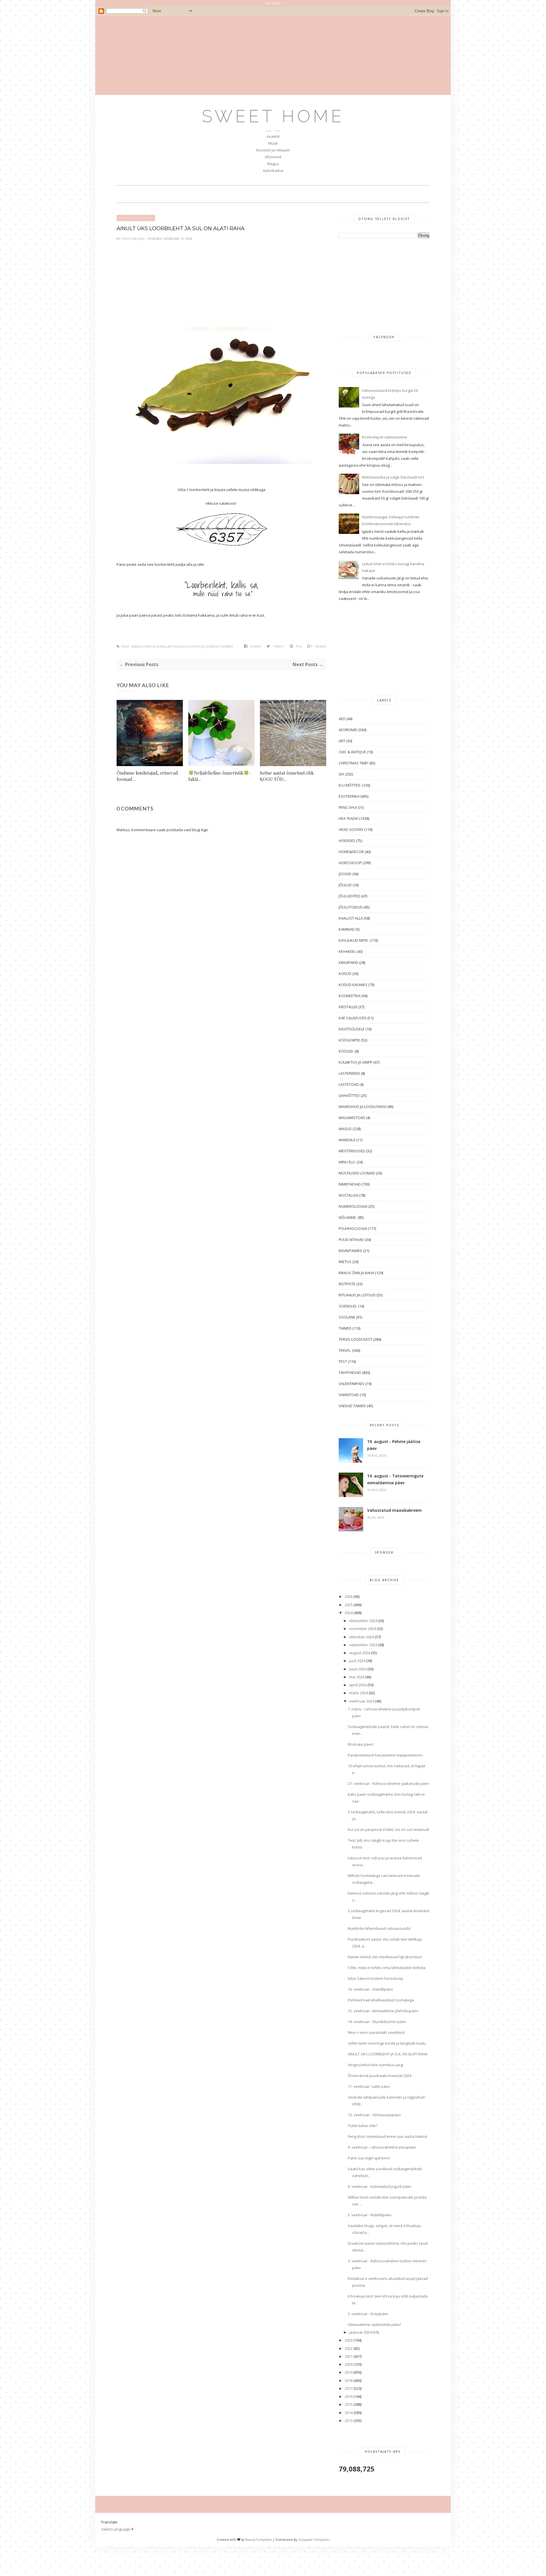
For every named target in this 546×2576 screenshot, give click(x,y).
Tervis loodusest (355, 1339)
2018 (349, 2380)
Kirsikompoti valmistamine (385, 437)
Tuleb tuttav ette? (363, 2126)
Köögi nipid (349, 1040)
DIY (341, 774)
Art (342, 741)
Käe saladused (353, 1018)
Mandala (347, 1140)
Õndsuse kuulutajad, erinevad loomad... (147, 776)
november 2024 (363, 1629)
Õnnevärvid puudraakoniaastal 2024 (379, 2076)
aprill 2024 (358, 1685)
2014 (349, 2413)
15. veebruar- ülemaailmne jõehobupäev (383, 2011)
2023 (349, 2340)
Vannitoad (349, 1395)
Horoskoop (350, 863)
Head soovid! (351, 829)
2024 (349, 1613)
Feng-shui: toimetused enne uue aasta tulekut (387, 2136)
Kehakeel (347, 951)
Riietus (345, 1262)
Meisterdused (352, 1151)
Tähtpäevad (350, 1373)
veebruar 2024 (362, 1701)
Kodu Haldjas (133, 239)
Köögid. (346, 1051)
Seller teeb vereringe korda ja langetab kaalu (387, 2043)
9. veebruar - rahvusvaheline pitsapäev (382, 2147)
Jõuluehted (349, 896)
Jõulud (345, 885)
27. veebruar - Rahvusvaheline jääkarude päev (388, 1783)
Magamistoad (352, 1118)
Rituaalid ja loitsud (186, 647)
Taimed (345, 1328)
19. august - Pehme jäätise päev (394, 1445)
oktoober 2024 (362, 1637)
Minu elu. (347, 1162)
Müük (273, 143)
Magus (273, 164)
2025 (349, 1605)
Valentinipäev (352, 1384)
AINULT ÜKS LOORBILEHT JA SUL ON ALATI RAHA (388, 2054)
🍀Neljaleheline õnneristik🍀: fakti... (219, 776)
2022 (349, 2348)
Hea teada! (349, 818)
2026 (349, 1596)
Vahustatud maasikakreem (394, 1510)
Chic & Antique (352, 752)
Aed (342, 719)
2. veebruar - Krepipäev (368, 2314)
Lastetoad (349, 1084)
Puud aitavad (351, 1240)
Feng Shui (348, 807)
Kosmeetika (350, 996)
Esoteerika (349, 796)
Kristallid (348, 1007)
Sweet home (273, 116)
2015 (349, 2404)
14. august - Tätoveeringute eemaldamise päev (395, 1479)
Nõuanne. (348, 1217)
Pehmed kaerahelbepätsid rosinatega (381, 2000)
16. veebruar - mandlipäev (370, 1989)
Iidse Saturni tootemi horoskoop (376, 1978)
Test (343, 1361)
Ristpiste (347, 1284)
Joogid (345, 874)
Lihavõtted (349, 1095)
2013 (349, 2421)
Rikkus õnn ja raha (136, 218)
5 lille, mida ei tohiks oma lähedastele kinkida (387, 1968)
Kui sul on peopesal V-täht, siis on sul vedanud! (388, 1829)
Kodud (345, 974)
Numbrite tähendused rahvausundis (379, 1928)
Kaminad (347, 929)
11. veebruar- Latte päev (369, 2086)
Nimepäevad (350, 1184)
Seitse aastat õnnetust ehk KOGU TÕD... (287, 776)
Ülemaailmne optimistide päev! (374, 2325)
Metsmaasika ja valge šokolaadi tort (393, 477)
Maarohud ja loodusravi (363, 1107)
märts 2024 (359, 1693)
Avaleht (273, 136)
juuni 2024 (358, 1669)
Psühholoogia (353, 1228)
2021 (349, 2356)
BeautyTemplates (258, 2539)
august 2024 (360, 1653)
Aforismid (273, 157)
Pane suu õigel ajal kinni (369, 2158)
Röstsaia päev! (361, 1744)
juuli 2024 (357, 1661)
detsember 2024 (363, 1621)
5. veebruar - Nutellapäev (370, 2215)
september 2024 (363, 1645)
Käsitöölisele (352, 1029)
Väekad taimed (220, 647)
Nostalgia (349, 1195)
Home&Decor (351, 852)
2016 (349, 2396)
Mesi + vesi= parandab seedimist (376, 2032)
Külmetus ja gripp (356, 1062)
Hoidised (347, 841)
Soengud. (348, 1306)
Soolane (347, 1317)
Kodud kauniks (353, 985)
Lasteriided (349, 1073)
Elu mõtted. (350, 785)
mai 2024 (357, 1677)
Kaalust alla (351, 918)
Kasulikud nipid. (354, 940)
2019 (349, 2372)
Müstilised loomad (357, 1173)
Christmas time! (353, 763)
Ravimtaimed (350, 1251)
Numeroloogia (353, 1206)
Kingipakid (349, 962)
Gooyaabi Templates (314, 2539)
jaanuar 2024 (360, 2332)
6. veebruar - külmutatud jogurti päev (380, 2186)
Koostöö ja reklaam (273, 150)
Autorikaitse (273, 171)
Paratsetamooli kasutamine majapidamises (385, 1755)
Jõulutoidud (351, 907)
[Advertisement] (273, 55)
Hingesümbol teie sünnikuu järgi (376, 2065)
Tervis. (345, 1350)
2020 (349, 2364)
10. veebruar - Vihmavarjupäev (374, 2115)
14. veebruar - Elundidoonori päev (377, 2022)
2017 (349, 2388)
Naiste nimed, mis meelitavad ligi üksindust (385, 1957)
